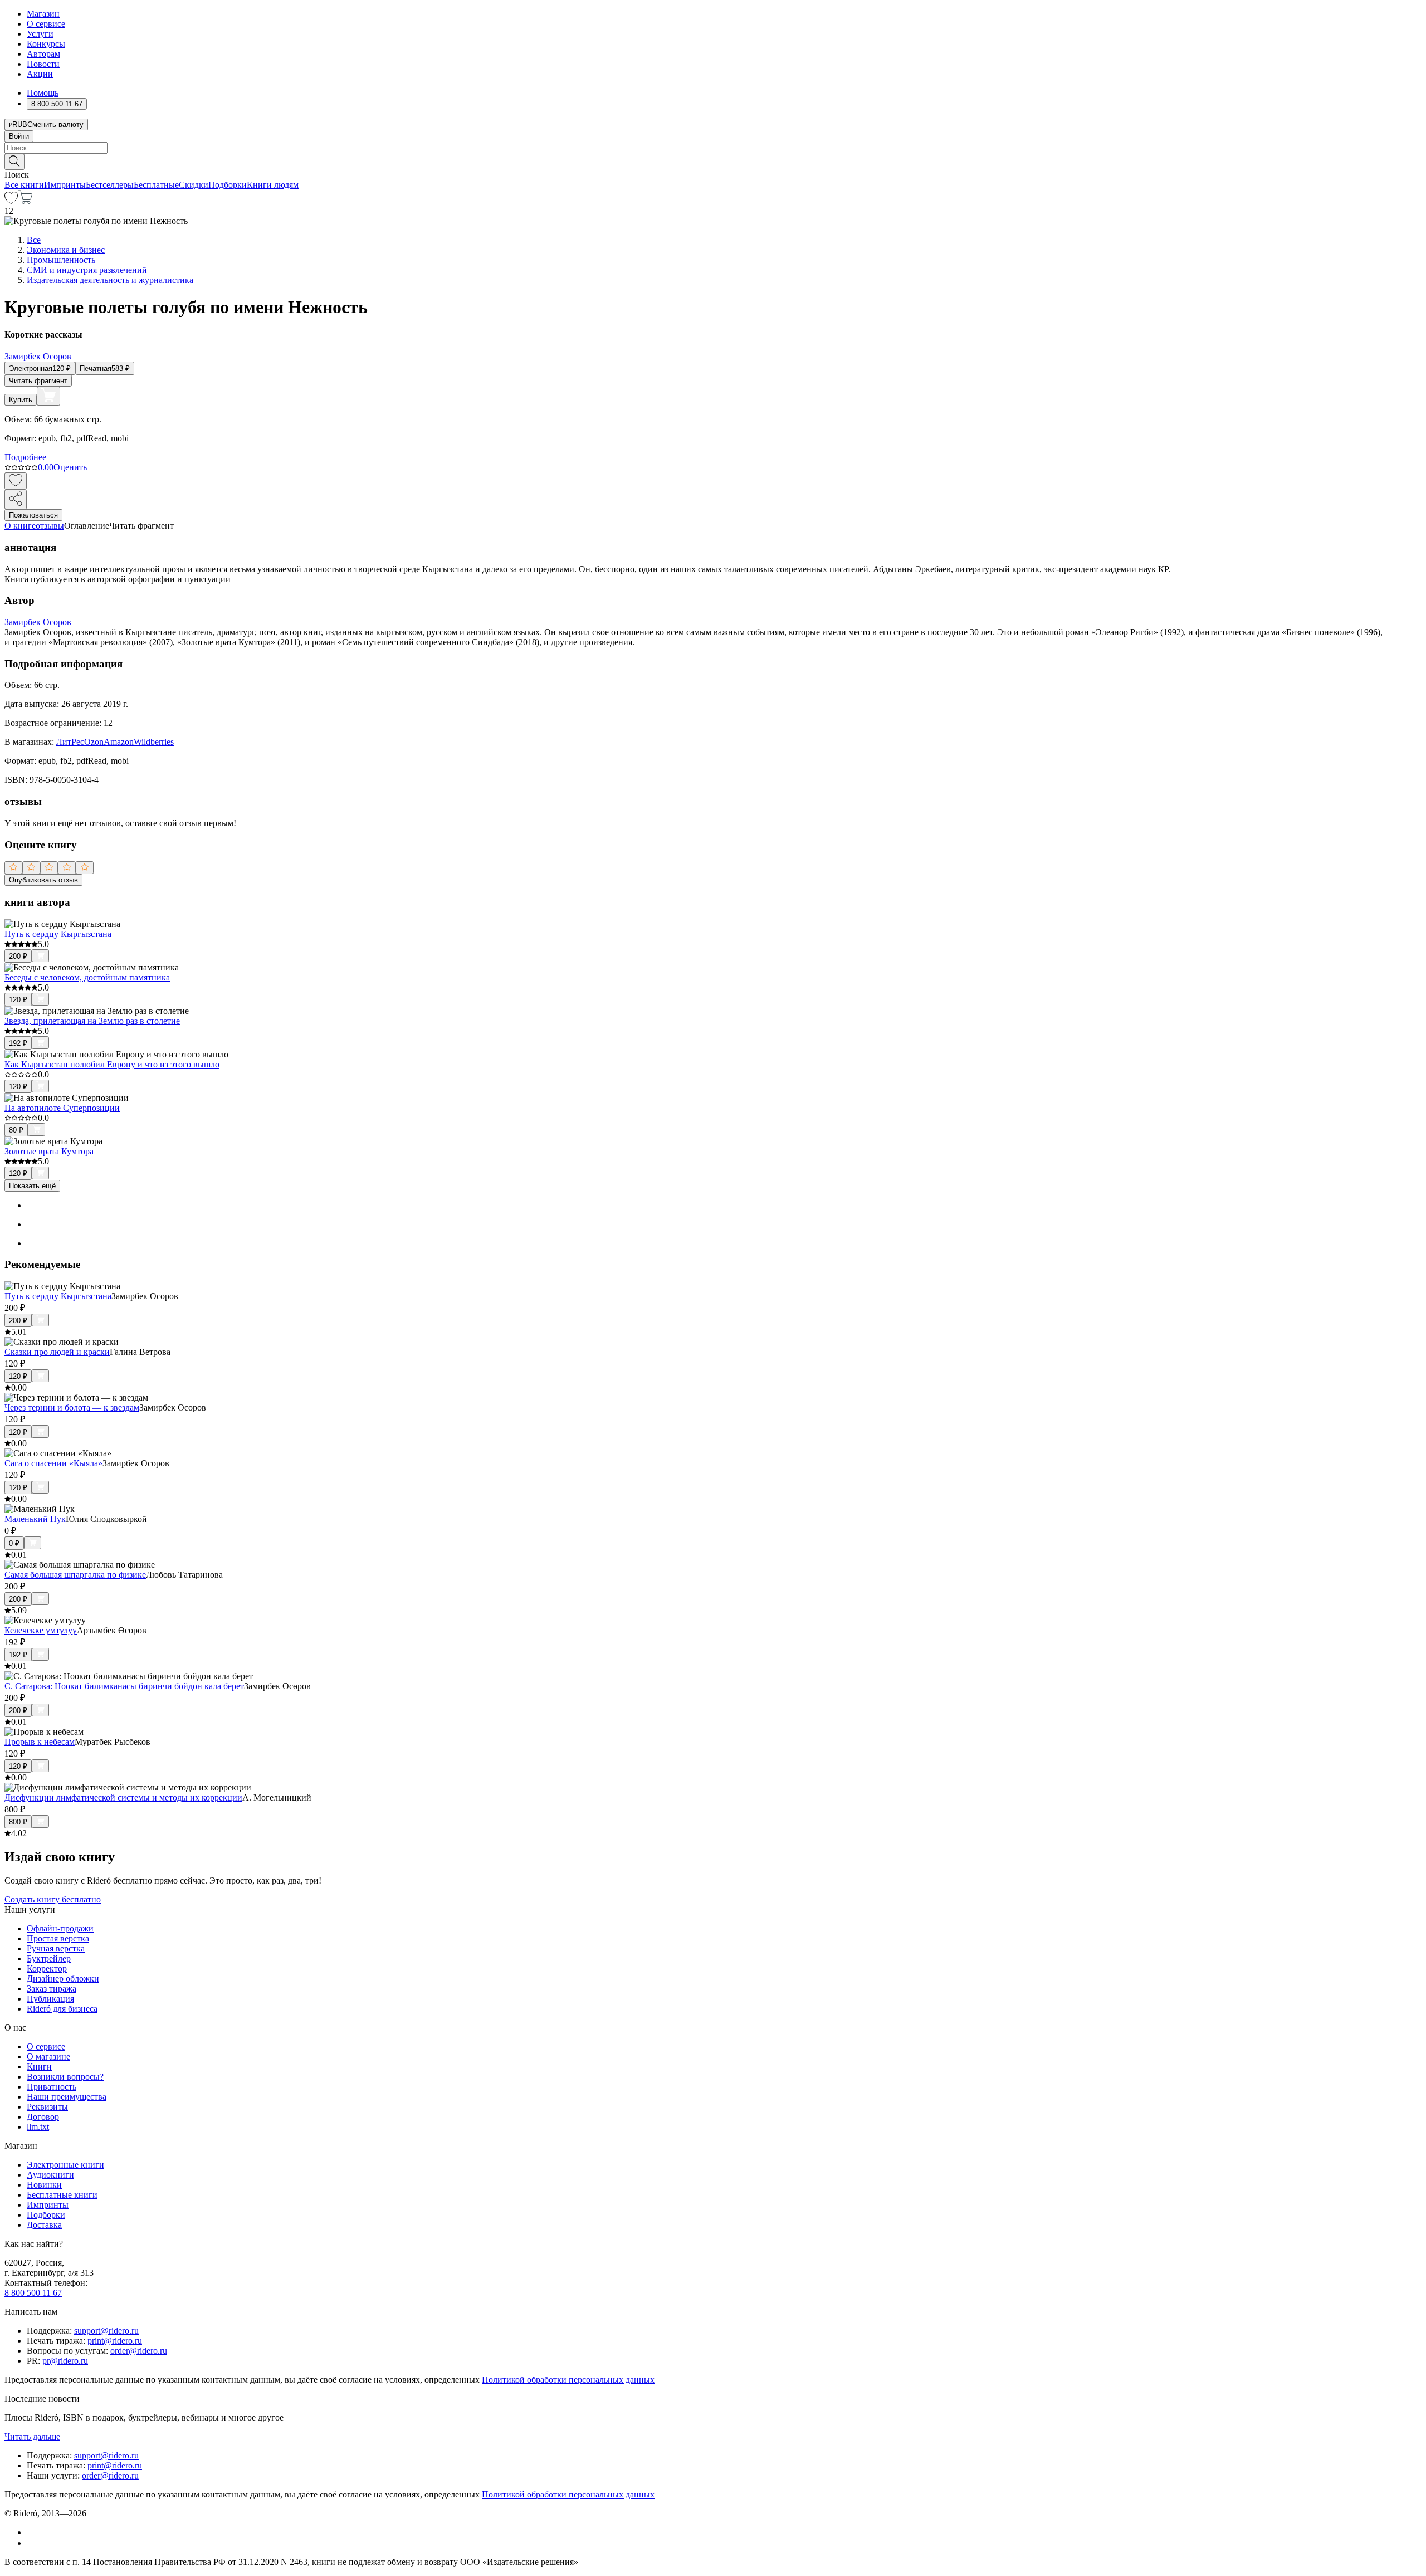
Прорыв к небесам (40, 1742)
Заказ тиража (52, 1989)
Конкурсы (46, 44)
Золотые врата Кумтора (49, 1151)
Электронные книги (65, 2165)
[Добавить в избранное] (16, 481)
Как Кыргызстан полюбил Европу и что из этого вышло (112, 1064)
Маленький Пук (35, 1519)
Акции (40, 74)
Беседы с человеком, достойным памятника (87, 977)
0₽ (14, 1543)
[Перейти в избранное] (11, 201)
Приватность (52, 2087)
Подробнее (25, 457)
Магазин (43, 14)
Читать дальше (32, 2436)
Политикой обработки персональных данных (568, 2380)
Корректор (47, 1968)
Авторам (43, 54)
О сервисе (46, 24)
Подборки (228, 185)
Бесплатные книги (62, 2195)
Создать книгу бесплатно (53, 1899)
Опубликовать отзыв (43, 880)
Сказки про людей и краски (57, 1352)
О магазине (48, 2057)
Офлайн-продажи (60, 1928)
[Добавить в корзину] (48, 396)
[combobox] (713, 148)
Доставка (44, 2225)
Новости (43, 64)
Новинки (44, 2185)
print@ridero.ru (115, 2341)
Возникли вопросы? (65, 2077)
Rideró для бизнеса (62, 2009)
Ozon (94, 742)
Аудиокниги (50, 2175)
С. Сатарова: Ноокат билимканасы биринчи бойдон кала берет (124, 1686)
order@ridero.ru (139, 2351)
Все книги (24, 185)
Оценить (70, 467)
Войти (19, 136)
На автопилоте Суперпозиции (62, 1108)
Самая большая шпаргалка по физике (75, 1575)
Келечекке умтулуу (41, 1630)
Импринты (65, 185)
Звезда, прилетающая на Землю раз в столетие (92, 1021)
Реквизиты (47, 2107)
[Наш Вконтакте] (33, 2532)
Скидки (194, 185)
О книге (20, 526)
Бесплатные (156, 185)
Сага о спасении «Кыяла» (53, 1463)
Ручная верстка (56, 1948)
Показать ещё (32, 1186)
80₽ (16, 1130)
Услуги (40, 34)
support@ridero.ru (106, 2331)
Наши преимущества (67, 2097)
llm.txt (38, 2127)
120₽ (18, 1000)
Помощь (43, 93)
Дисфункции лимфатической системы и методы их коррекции (123, 1797)
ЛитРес (70, 742)
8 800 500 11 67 (33, 2293)
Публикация (50, 1999)
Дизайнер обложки (63, 1979)
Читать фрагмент (38, 381)
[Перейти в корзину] (25, 201)
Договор (43, 2117)
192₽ (18, 1043)
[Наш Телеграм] (31, 2543)
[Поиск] (14, 162)
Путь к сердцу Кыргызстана (58, 934)
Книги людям (273, 185)
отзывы (50, 526)
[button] (713, 161)
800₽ (18, 1822)
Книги (39, 2067)
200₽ (18, 956)
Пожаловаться (33, 515)
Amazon (119, 742)
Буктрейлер (49, 1958)
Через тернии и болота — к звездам (72, 1407)
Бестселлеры (110, 185)
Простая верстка (58, 1938)
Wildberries (154, 742)
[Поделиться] (16, 499)
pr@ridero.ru (65, 2361)
